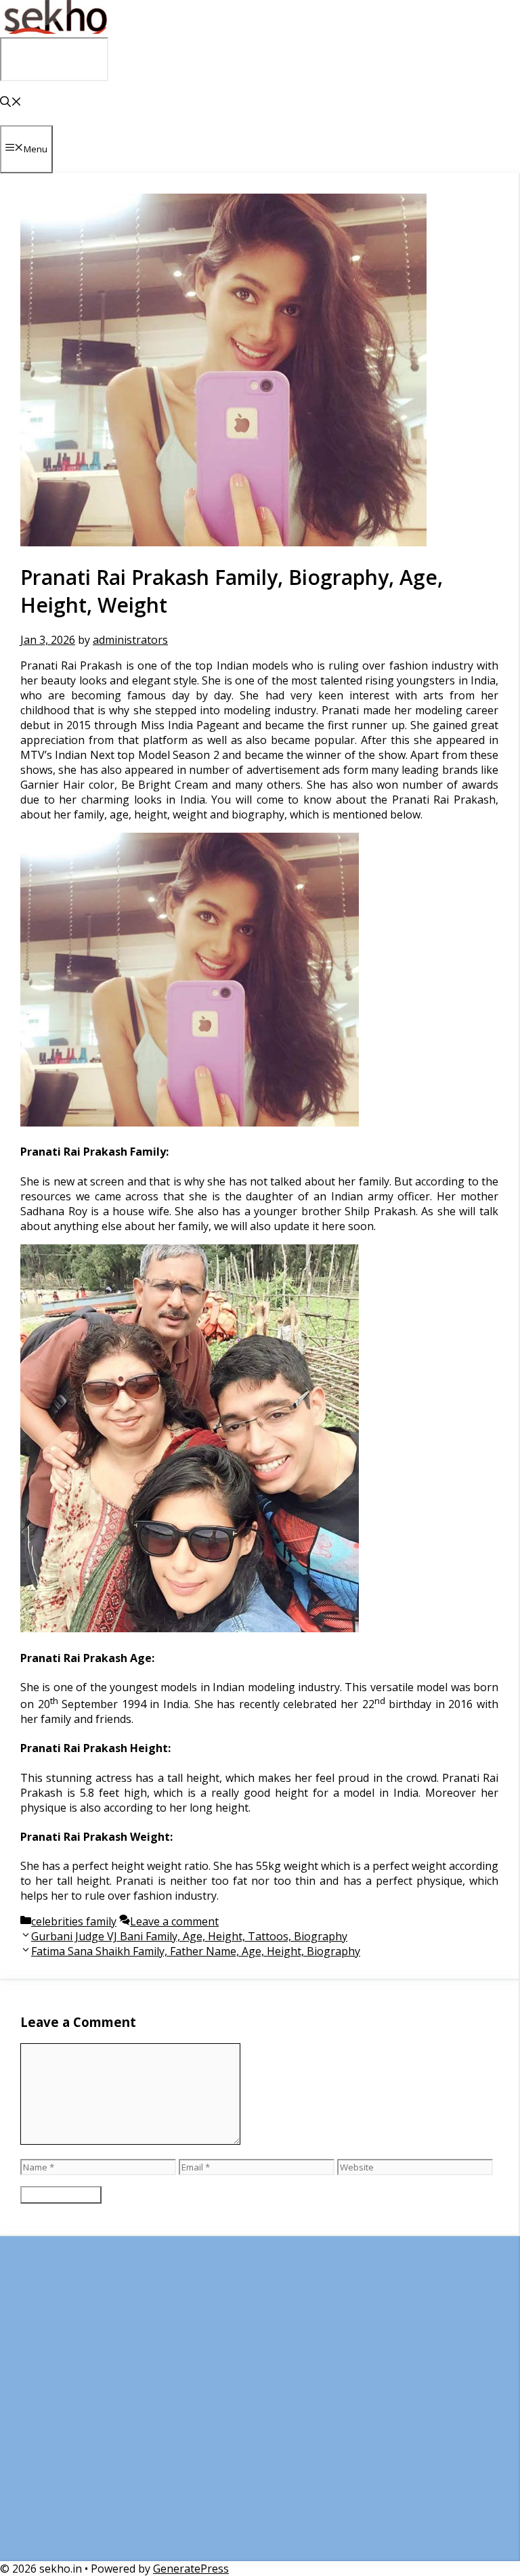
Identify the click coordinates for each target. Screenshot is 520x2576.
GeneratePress (191, 2569)
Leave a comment (174, 1921)
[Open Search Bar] (11, 103)
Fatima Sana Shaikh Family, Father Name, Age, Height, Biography (196, 1951)
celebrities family (74, 1921)
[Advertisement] (259, 2405)
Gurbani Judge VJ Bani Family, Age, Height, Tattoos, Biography (189, 1936)
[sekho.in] (54, 30)
